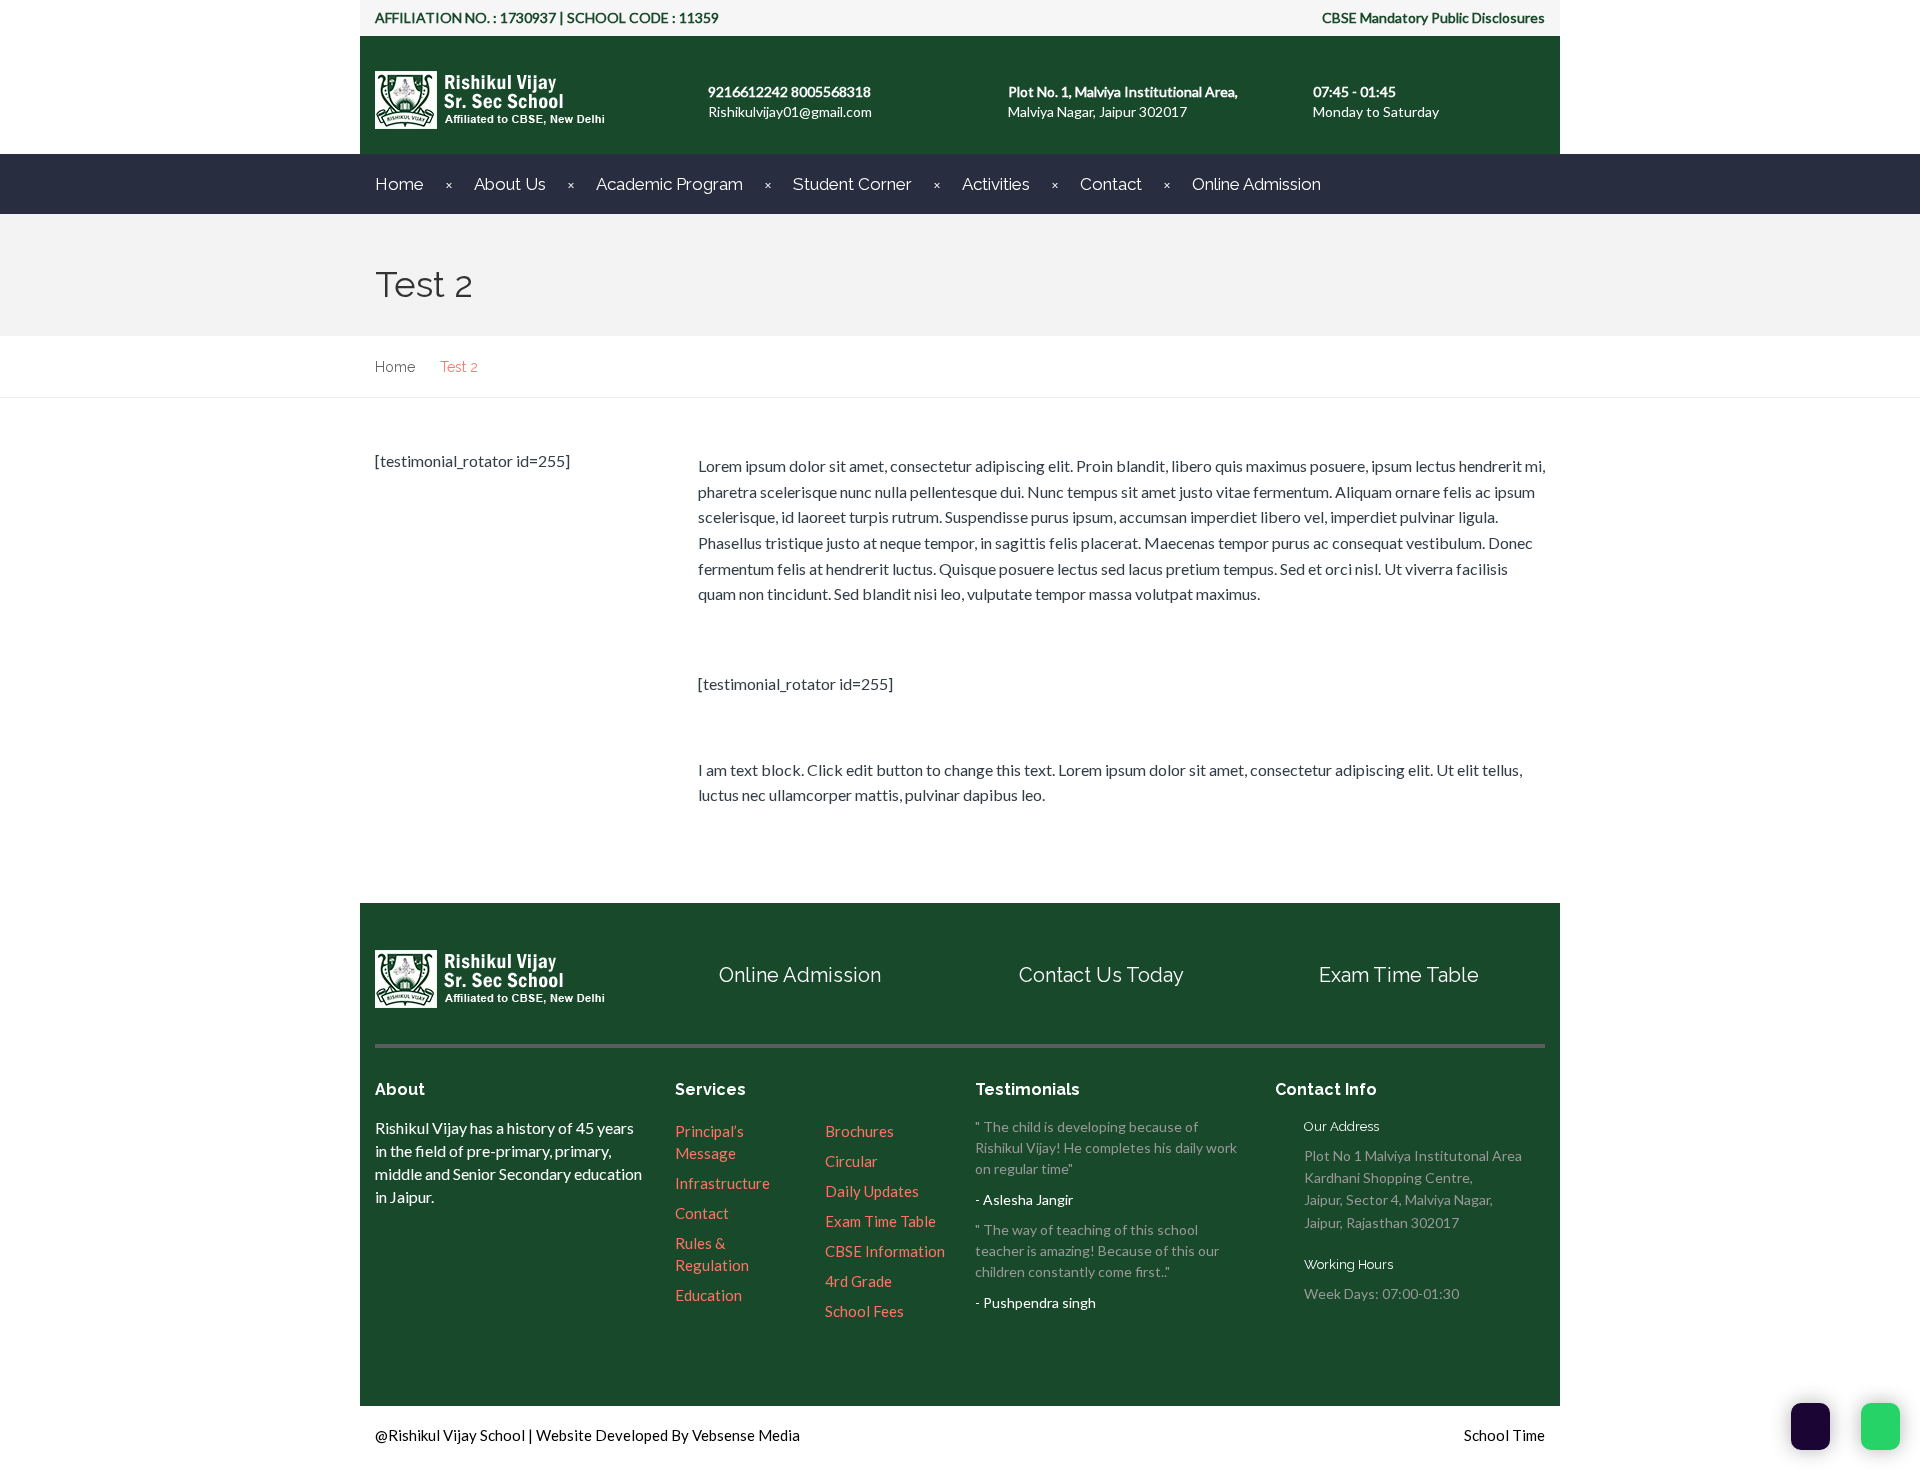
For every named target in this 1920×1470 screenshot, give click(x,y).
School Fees (864, 1311)
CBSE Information (885, 1251)
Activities (996, 184)
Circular (851, 1161)
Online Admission (1256, 184)
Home (399, 184)
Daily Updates (872, 1191)
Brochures (859, 1131)
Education (708, 1295)
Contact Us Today (1101, 975)
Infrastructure (722, 1183)
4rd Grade (858, 1281)
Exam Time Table (1399, 975)
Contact (1111, 184)
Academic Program (669, 184)
